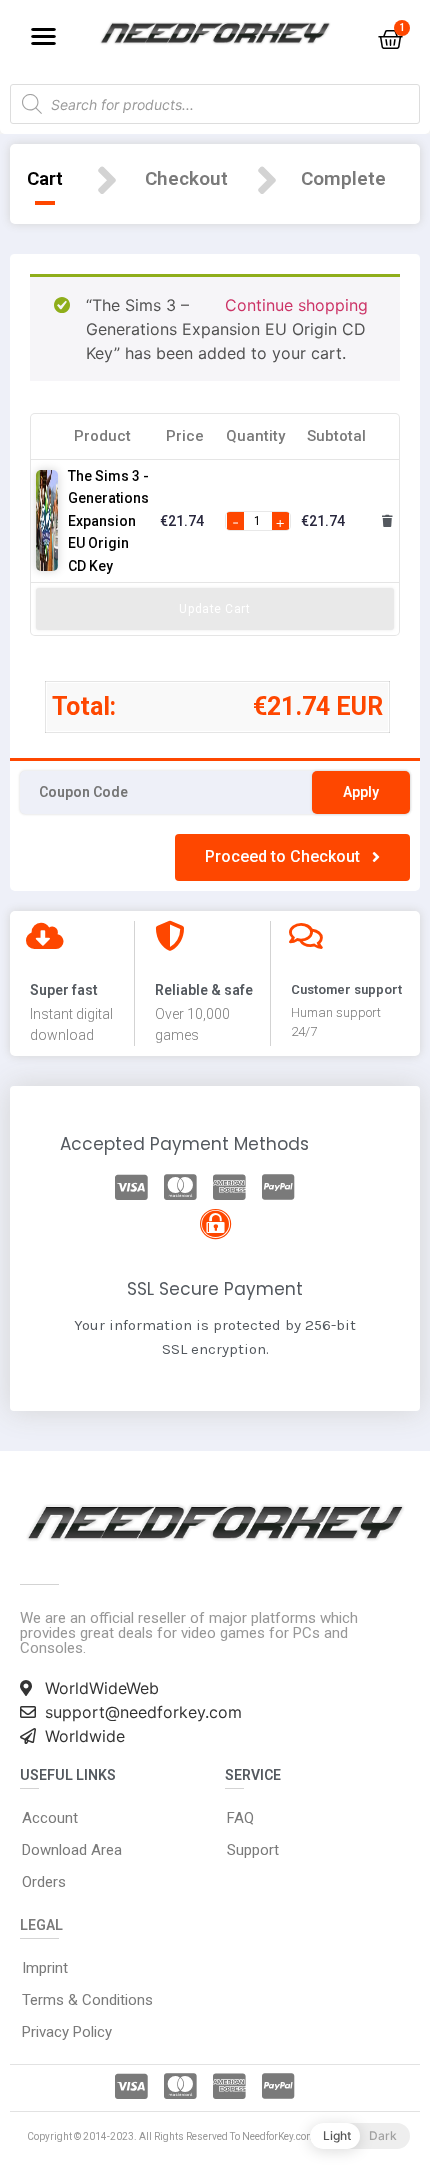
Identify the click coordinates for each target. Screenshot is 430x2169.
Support (253, 1850)
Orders (44, 1882)
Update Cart (214, 609)
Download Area (72, 1850)
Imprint (45, 1968)
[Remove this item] (388, 521)
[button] (43, 35)
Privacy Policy (67, 2032)
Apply (361, 792)
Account (50, 1818)
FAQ (240, 1818)
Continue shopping (296, 305)
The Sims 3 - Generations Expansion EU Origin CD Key (108, 521)
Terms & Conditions (87, 2000)
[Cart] (390, 39)
